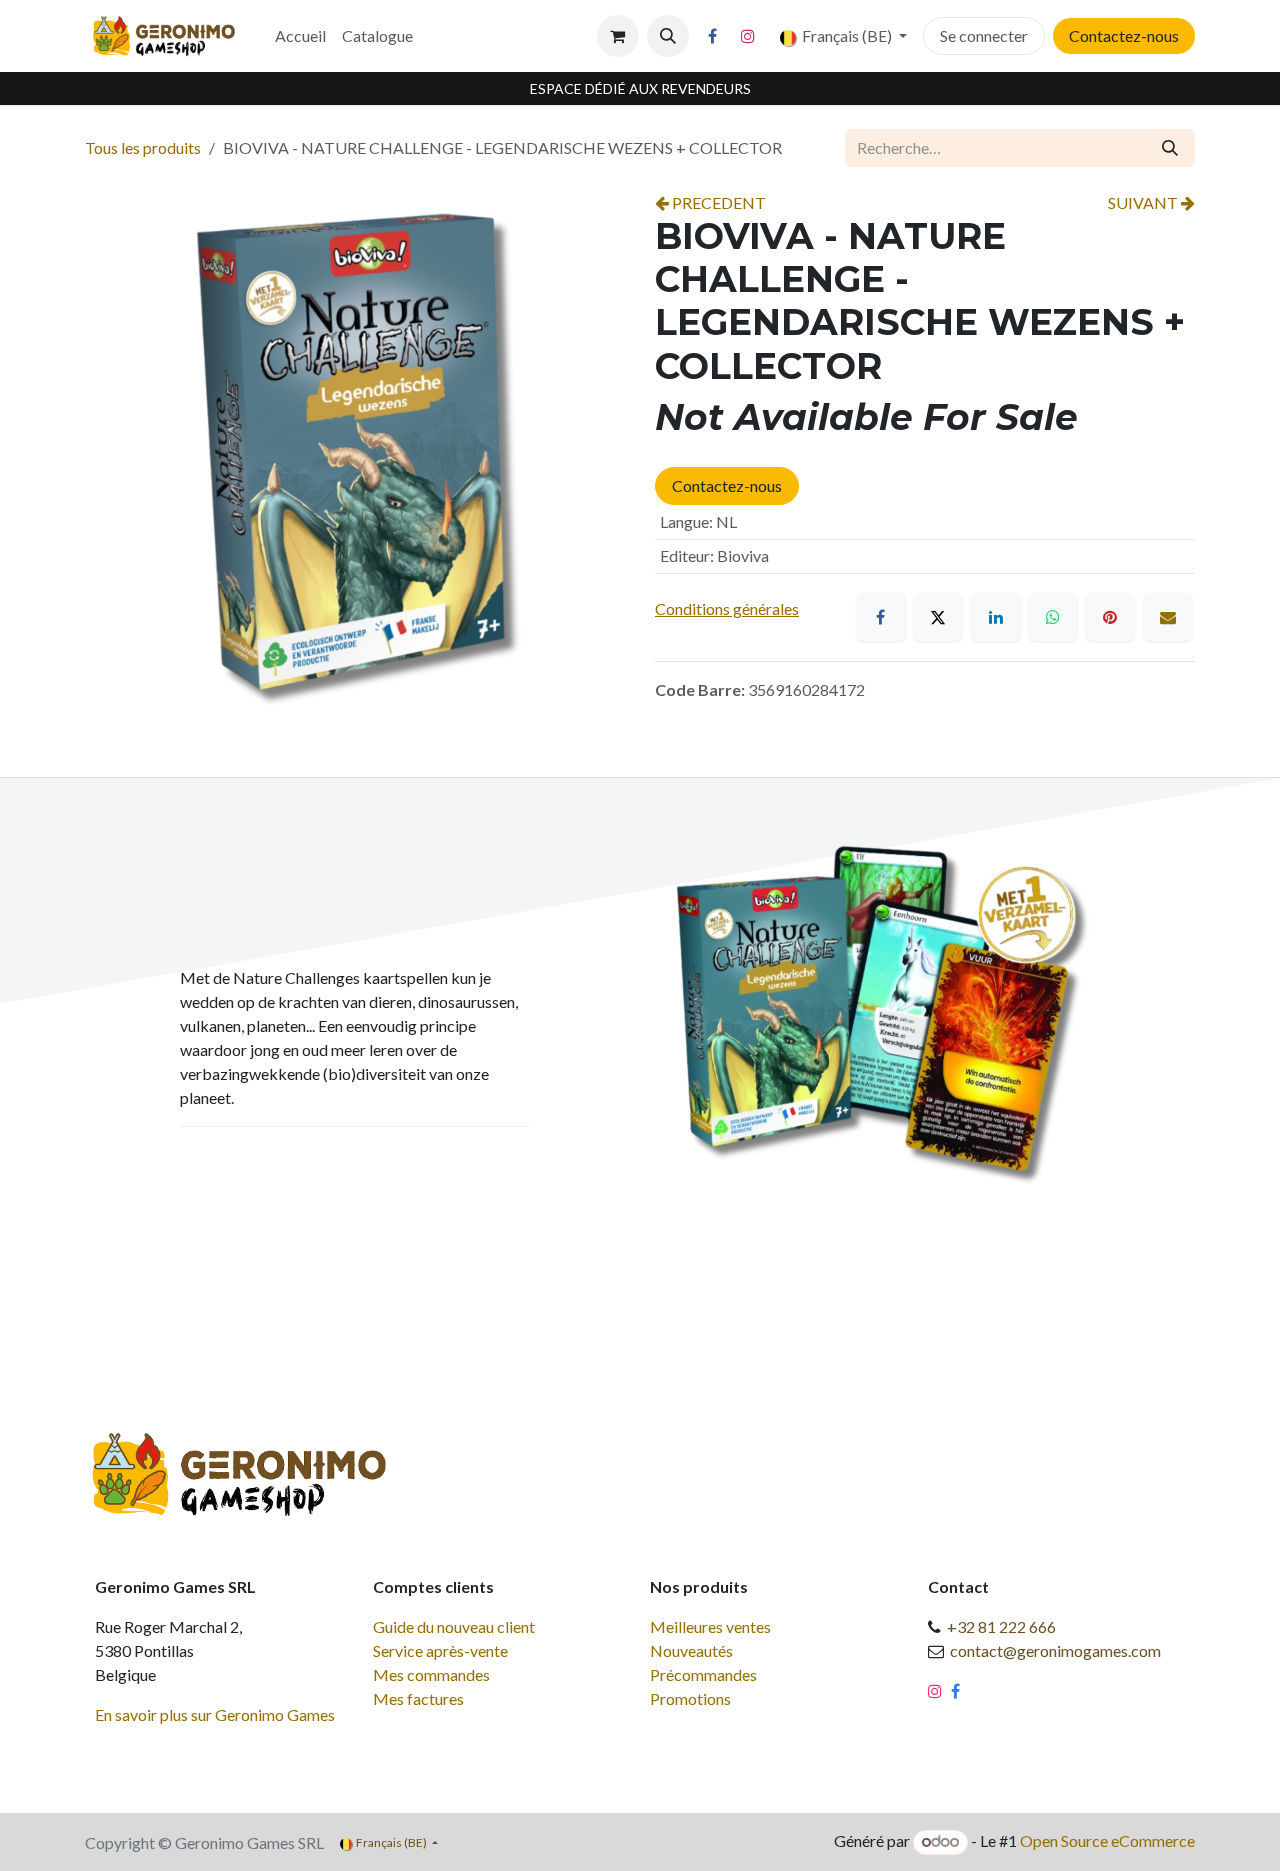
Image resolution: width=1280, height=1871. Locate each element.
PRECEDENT (717, 202)
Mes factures (418, 1698)
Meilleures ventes (710, 1626)
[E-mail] (1168, 617)
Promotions (690, 1698)
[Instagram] (748, 36)
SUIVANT (1144, 202)
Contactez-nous (1124, 35)
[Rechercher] (1170, 148)
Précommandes (703, 1674)
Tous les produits (143, 147)
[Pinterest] (1110, 617)
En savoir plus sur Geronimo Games (215, 1714)
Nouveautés (691, 1650)
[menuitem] (300, 36)
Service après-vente (440, 1650)
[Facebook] (713, 36)
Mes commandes (431, 1674)
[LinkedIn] (996, 617)
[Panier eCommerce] (618, 36)
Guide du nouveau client (454, 1626)
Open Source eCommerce (1107, 1840)
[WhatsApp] (1053, 617)
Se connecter (984, 35)
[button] (668, 36)
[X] (938, 617)
